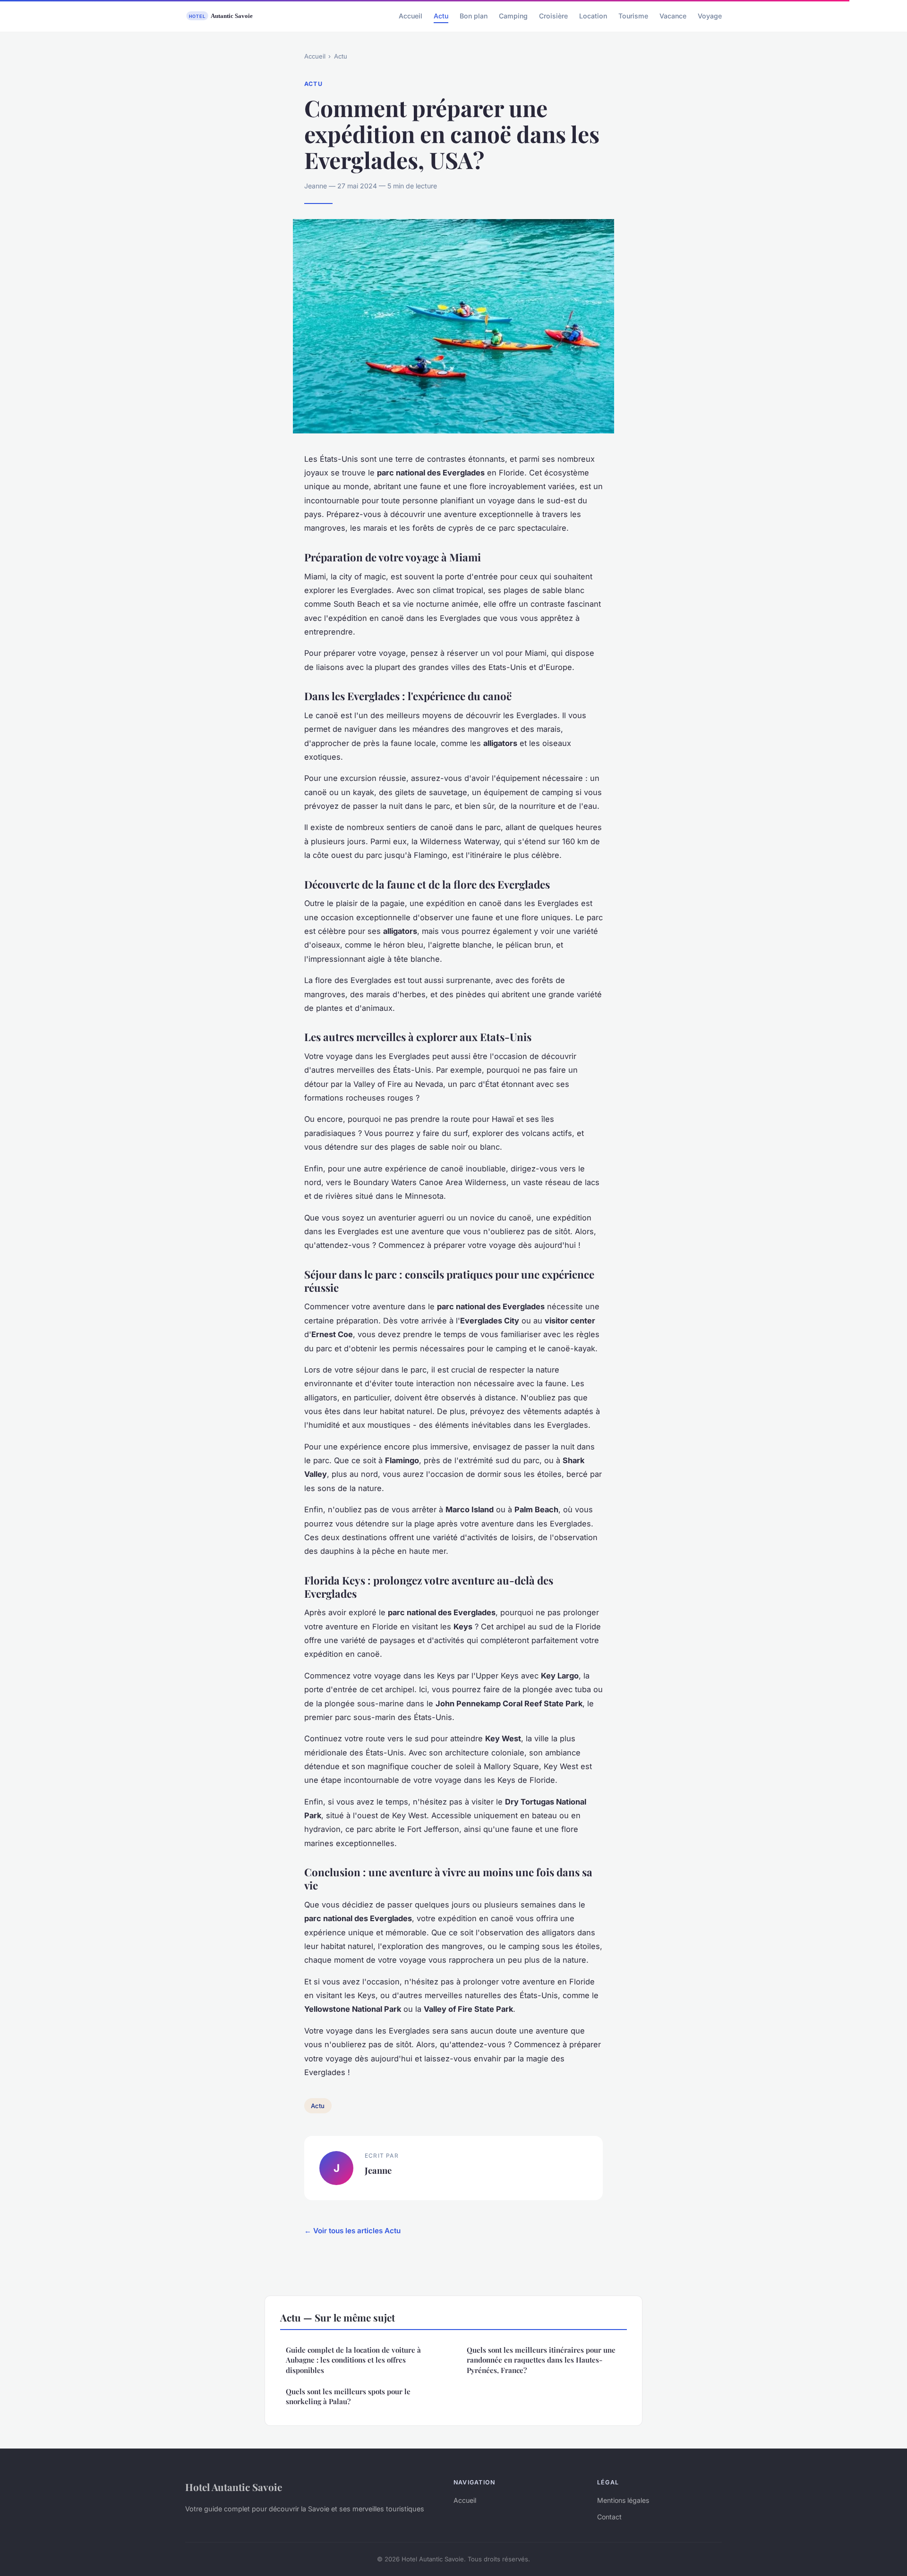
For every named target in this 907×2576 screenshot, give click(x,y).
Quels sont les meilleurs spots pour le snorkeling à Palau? (348, 2396)
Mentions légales (623, 2500)
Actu (441, 16)
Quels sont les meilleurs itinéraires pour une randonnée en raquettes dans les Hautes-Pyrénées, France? (541, 2360)
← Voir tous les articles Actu (352, 2231)
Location (593, 16)
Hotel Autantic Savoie (234, 2487)
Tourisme (633, 16)
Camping (513, 16)
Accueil (411, 16)
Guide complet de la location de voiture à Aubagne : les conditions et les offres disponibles (353, 2360)
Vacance (673, 16)
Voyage (710, 16)
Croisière (553, 16)
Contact (609, 2517)
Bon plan (474, 16)
